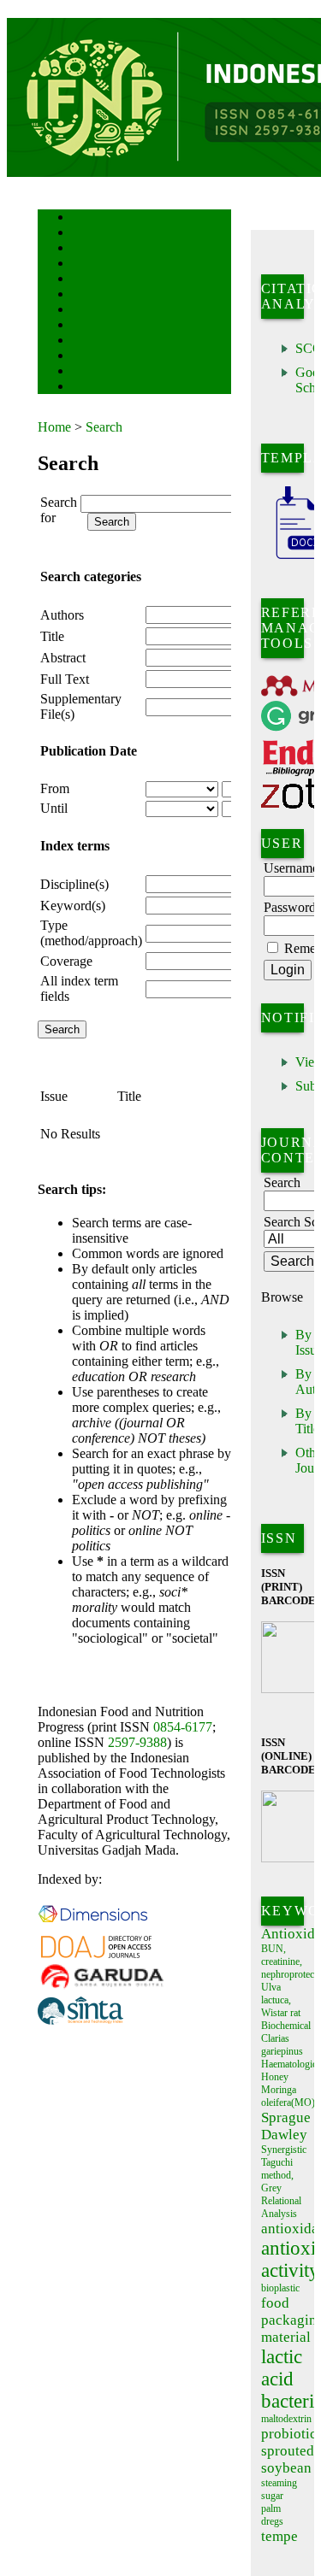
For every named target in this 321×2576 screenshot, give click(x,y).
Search (84, 280)
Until (54, 808)
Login (83, 249)
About (84, 234)
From (55, 788)
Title (52, 636)
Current (86, 295)
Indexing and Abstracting (120, 357)
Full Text (65, 679)
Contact (87, 388)
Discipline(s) (74, 884)
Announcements (102, 326)
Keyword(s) (73, 906)
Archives (89, 311)
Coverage (66, 961)
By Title (307, 1421)
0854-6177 (183, 1727)
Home (83, 218)
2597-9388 (137, 1742)
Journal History (102, 372)
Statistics (90, 341)
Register (88, 265)
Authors (62, 615)
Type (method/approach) (91, 933)
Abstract (63, 658)
